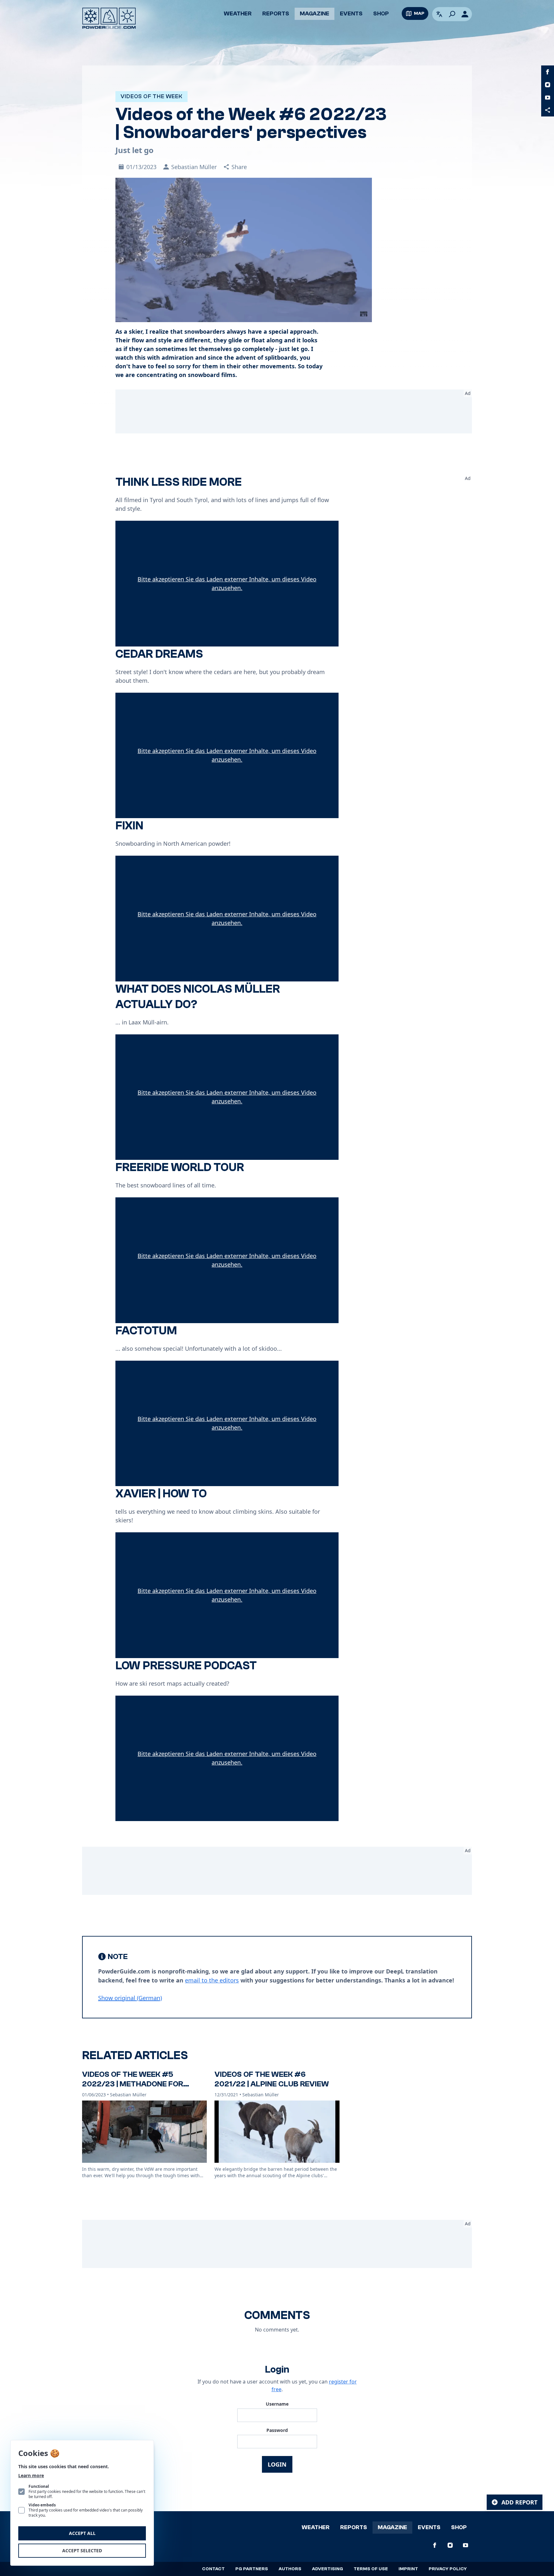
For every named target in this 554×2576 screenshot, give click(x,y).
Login (277, 2464)
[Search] (452, 14)
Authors (290, 2569)
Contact (213, 2569)
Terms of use (371, 2569)
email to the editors (212, 1980)
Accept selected (82, 2550)
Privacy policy (448, 2569)
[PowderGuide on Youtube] (548, 98)
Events (351, 14)
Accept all (82, 2533)
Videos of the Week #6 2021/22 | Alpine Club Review (272, 2079)
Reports (276, 14)
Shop (381, 14)
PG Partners (252, 2569)
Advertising (327, 2569)
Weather (238, 14)
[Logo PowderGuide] (109, 18)
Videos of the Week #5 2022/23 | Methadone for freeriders (133, 2084)
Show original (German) (130, 1998)
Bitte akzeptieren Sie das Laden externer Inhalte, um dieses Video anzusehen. (227, 583)
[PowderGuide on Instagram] (548, 85)
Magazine (315, 14)
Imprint (408, 2569)
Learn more (31, 2475)
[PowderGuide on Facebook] (548, 72)
